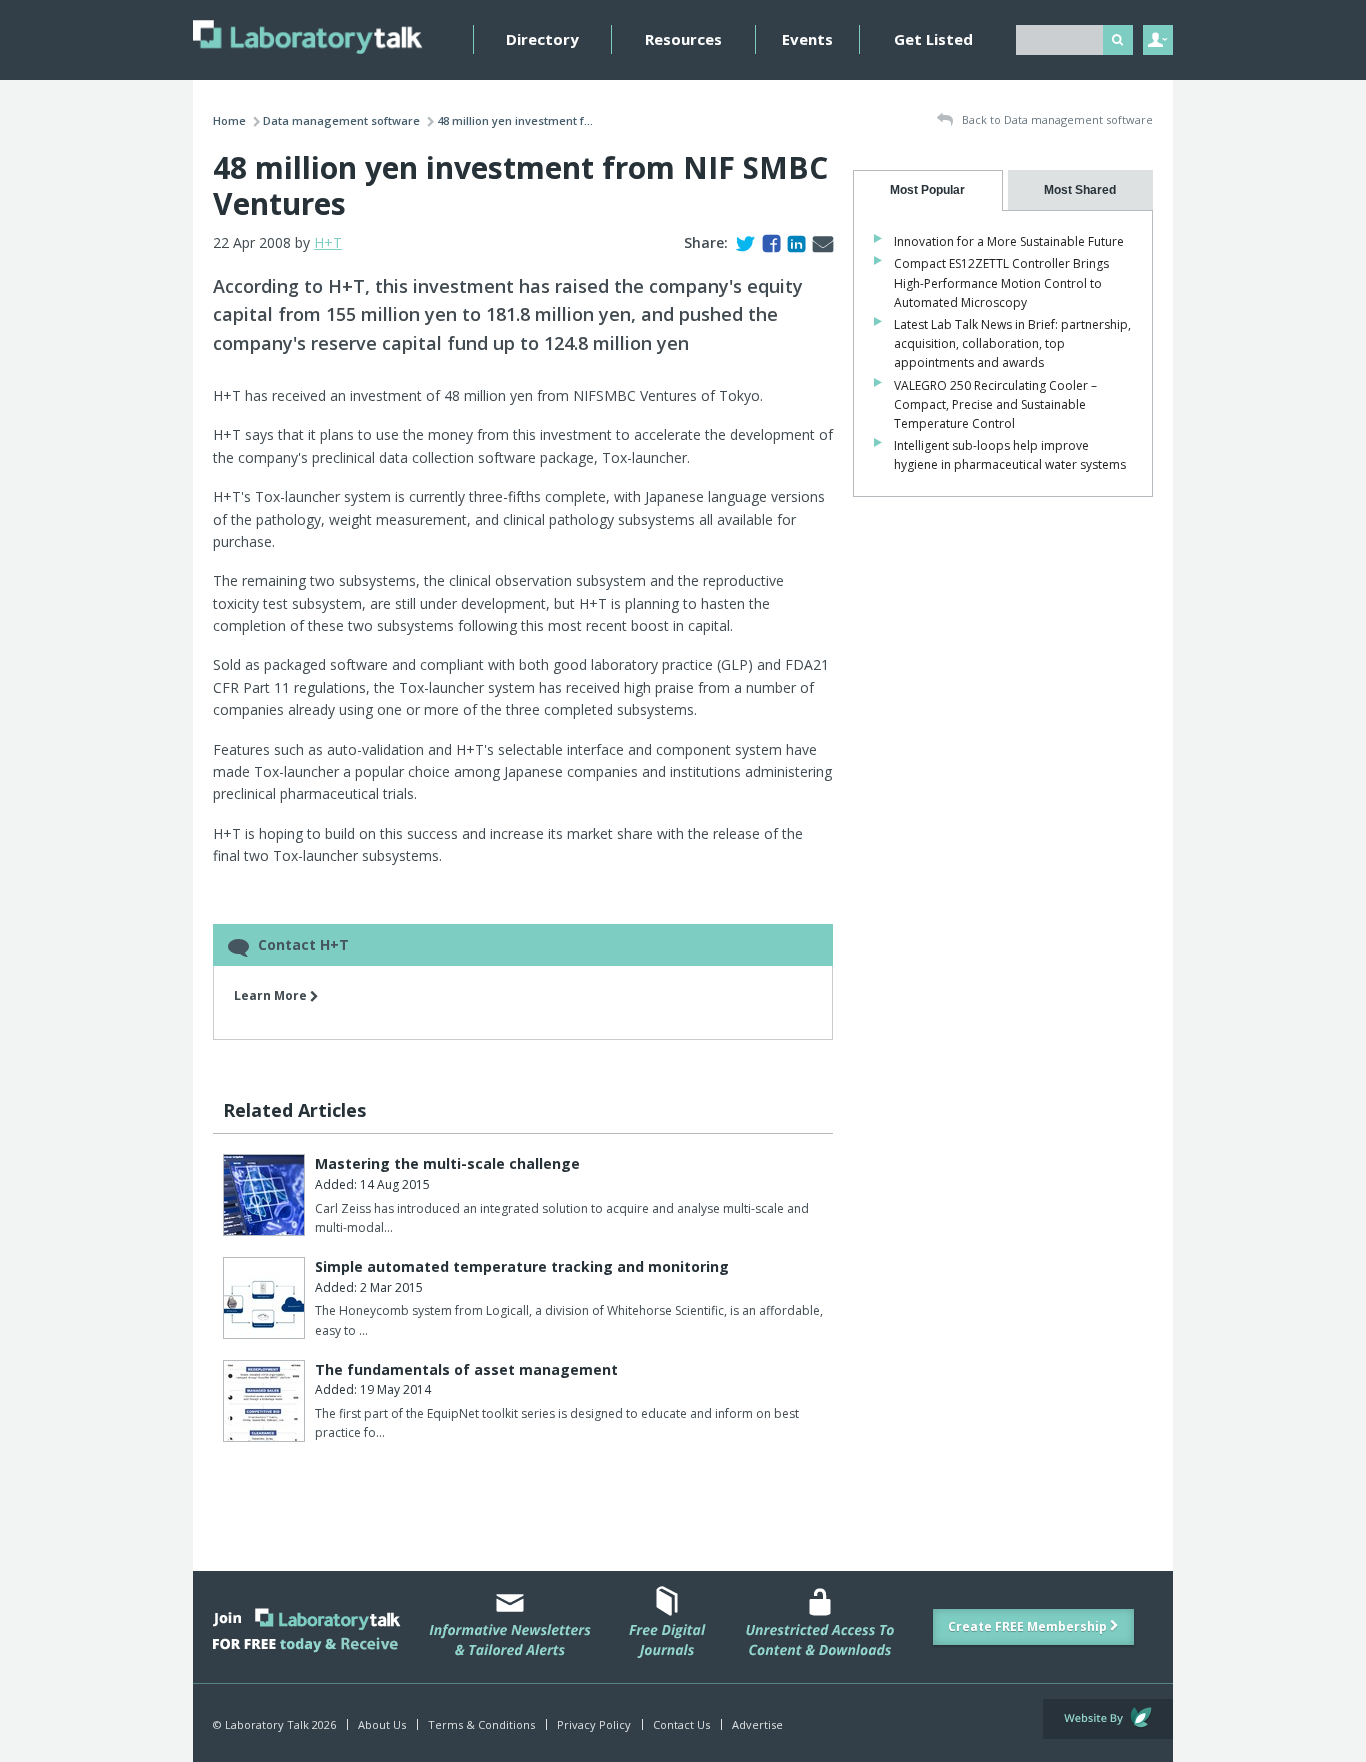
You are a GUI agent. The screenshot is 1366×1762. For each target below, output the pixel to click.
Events (807, 39)
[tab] (928, 190)
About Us (382, 1724)
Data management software (341, 120)
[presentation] (928, 190)
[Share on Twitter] (741, 242)
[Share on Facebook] (767, 242)
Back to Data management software (1056, 119)
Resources (683, 39)
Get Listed (933, 39)
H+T (328, 242)
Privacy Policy (594, 1724)
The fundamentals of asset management (466, 1369)
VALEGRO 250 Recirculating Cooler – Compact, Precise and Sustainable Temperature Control (995, 404)
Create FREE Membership (1029, 1626)
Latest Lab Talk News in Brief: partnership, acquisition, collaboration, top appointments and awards (1012, 343)
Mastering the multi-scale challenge (447, 1163)
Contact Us (681, 1724)
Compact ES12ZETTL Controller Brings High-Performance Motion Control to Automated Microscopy (1001, 282)
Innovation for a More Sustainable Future (1009, 241)
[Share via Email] (819, 242)
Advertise (757, 1724)
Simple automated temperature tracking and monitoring (522, 1266)
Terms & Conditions (481, 1724)
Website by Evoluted (1108, 1719)
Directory (542, 39)
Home (229, 120)
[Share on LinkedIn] (792, 242)
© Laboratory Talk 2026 (274, 1724)
